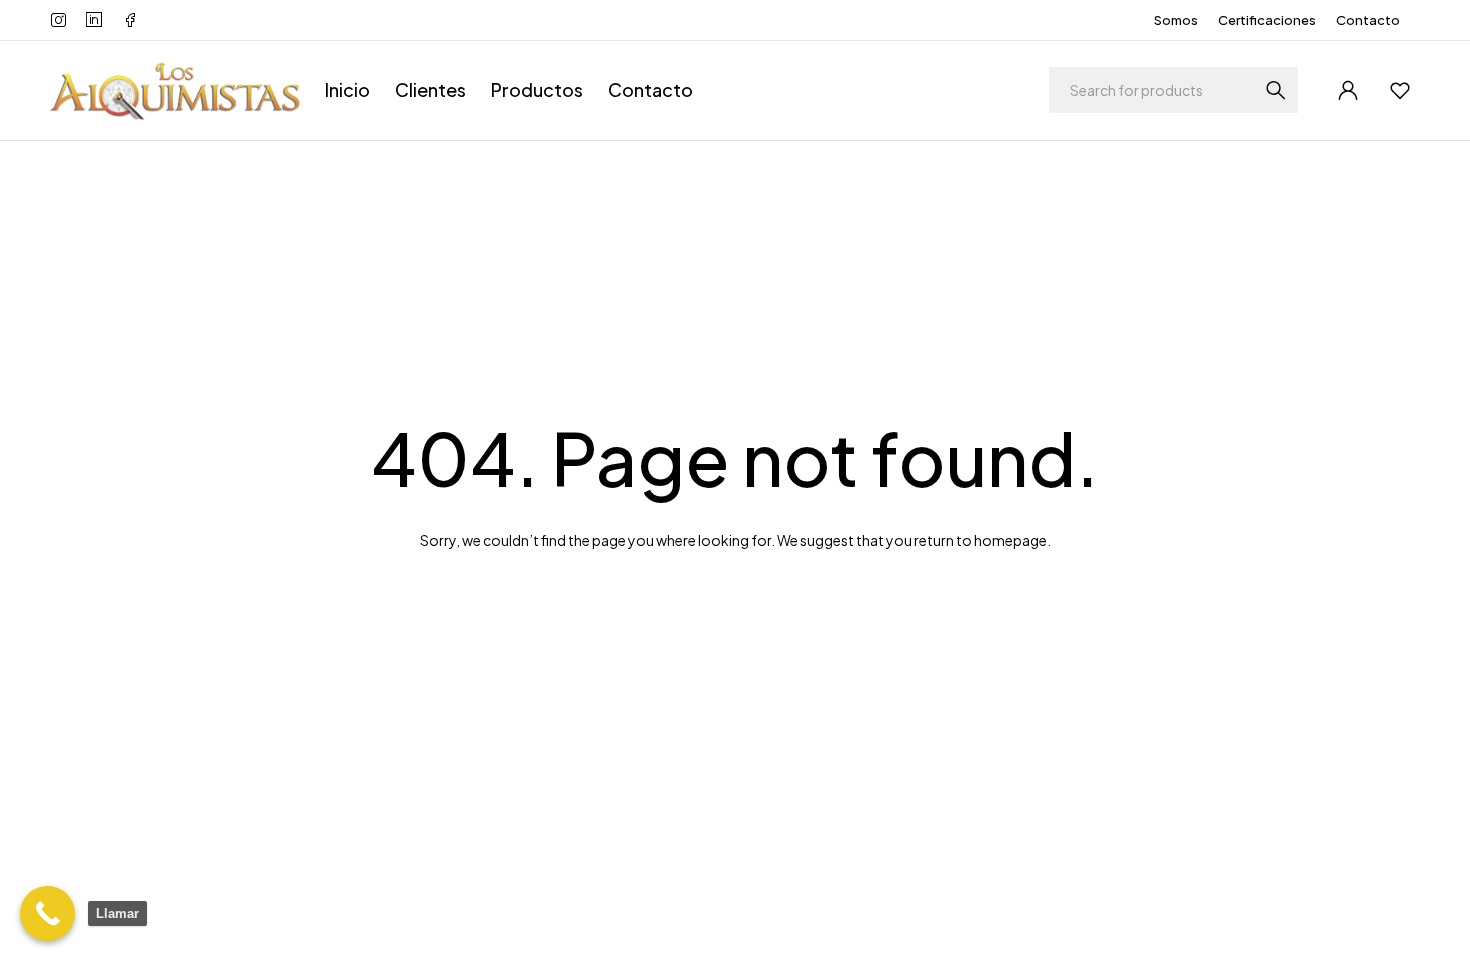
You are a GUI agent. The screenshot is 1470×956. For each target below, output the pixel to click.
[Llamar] (47, 913)
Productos (537, 89)
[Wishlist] (1400, 90)
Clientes (430, 89)
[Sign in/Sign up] (1348, 90)
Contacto (1368, 20)
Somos (1176, 20)
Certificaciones (1267, 20)
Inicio (347, 89)
